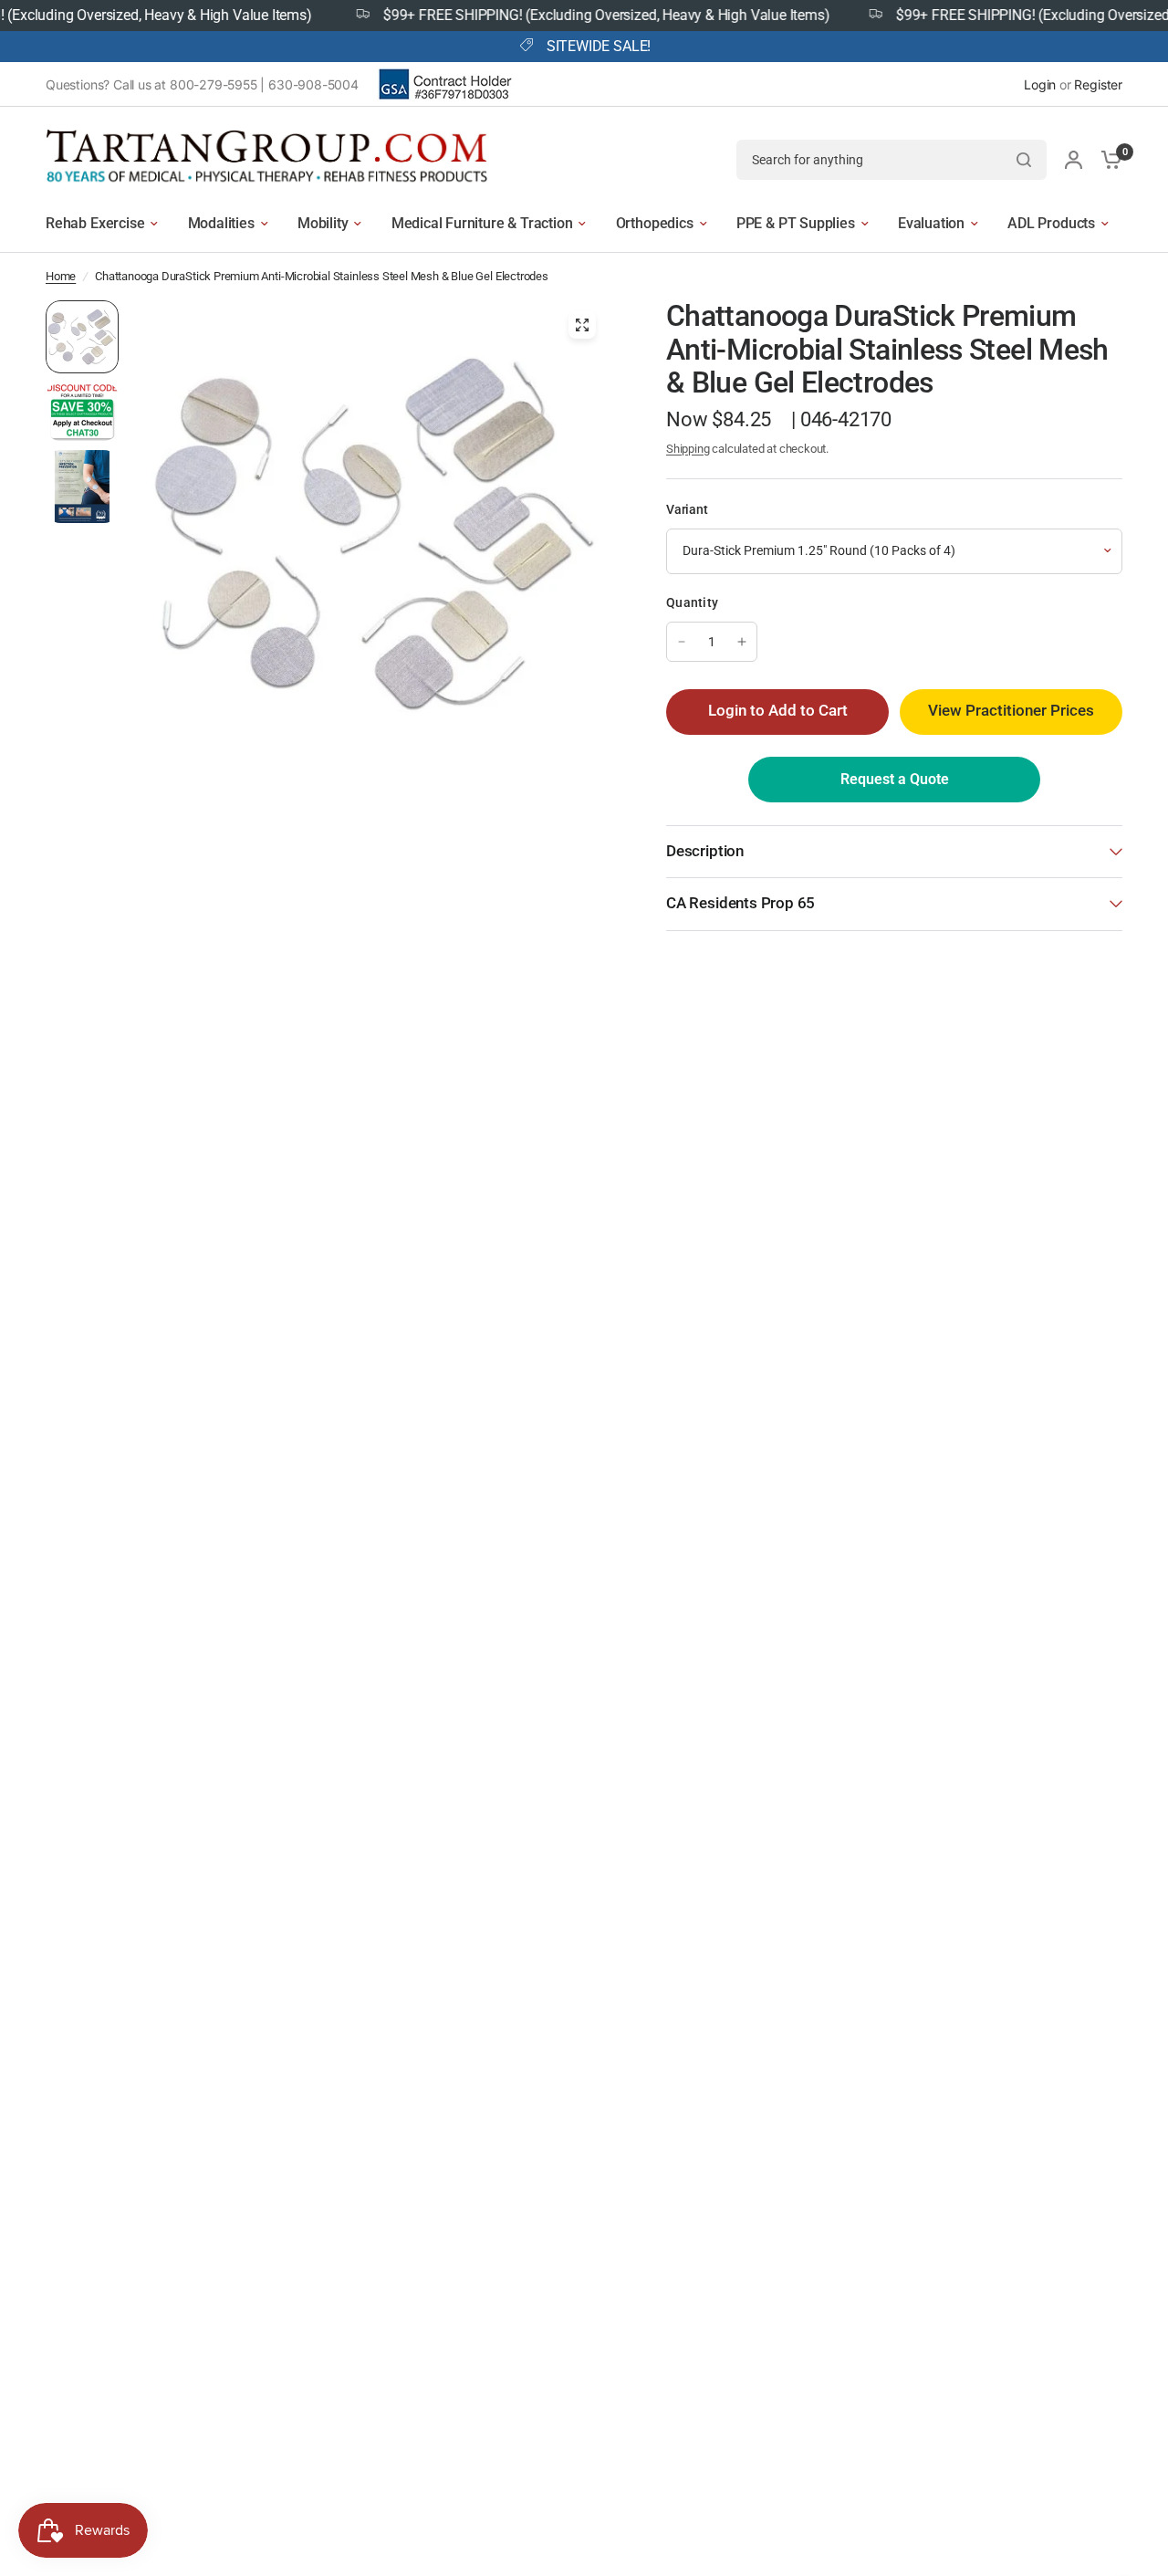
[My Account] (1074, 159)
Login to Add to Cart (778, 711)
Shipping (688, 449)
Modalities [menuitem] (221, 223)
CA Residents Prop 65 (740, 903)
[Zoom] (582, 325)
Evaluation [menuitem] (931, 223)
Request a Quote (895, 779)
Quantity (692, 602)
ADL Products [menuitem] (1051, 223)
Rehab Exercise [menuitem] (95, 223)
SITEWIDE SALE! (599, 47)
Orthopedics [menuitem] (655, 223)
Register (1098, 84)
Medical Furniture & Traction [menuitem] (482, 223)
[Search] (1024, 160)
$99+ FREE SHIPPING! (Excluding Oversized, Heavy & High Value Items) (574, 16)
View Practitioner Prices (1011, 711)
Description (705, 851)
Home (61, 276)
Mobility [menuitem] (323, 223)
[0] (1107, 159)
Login (1040, 84)
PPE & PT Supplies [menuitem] (796, 223)
